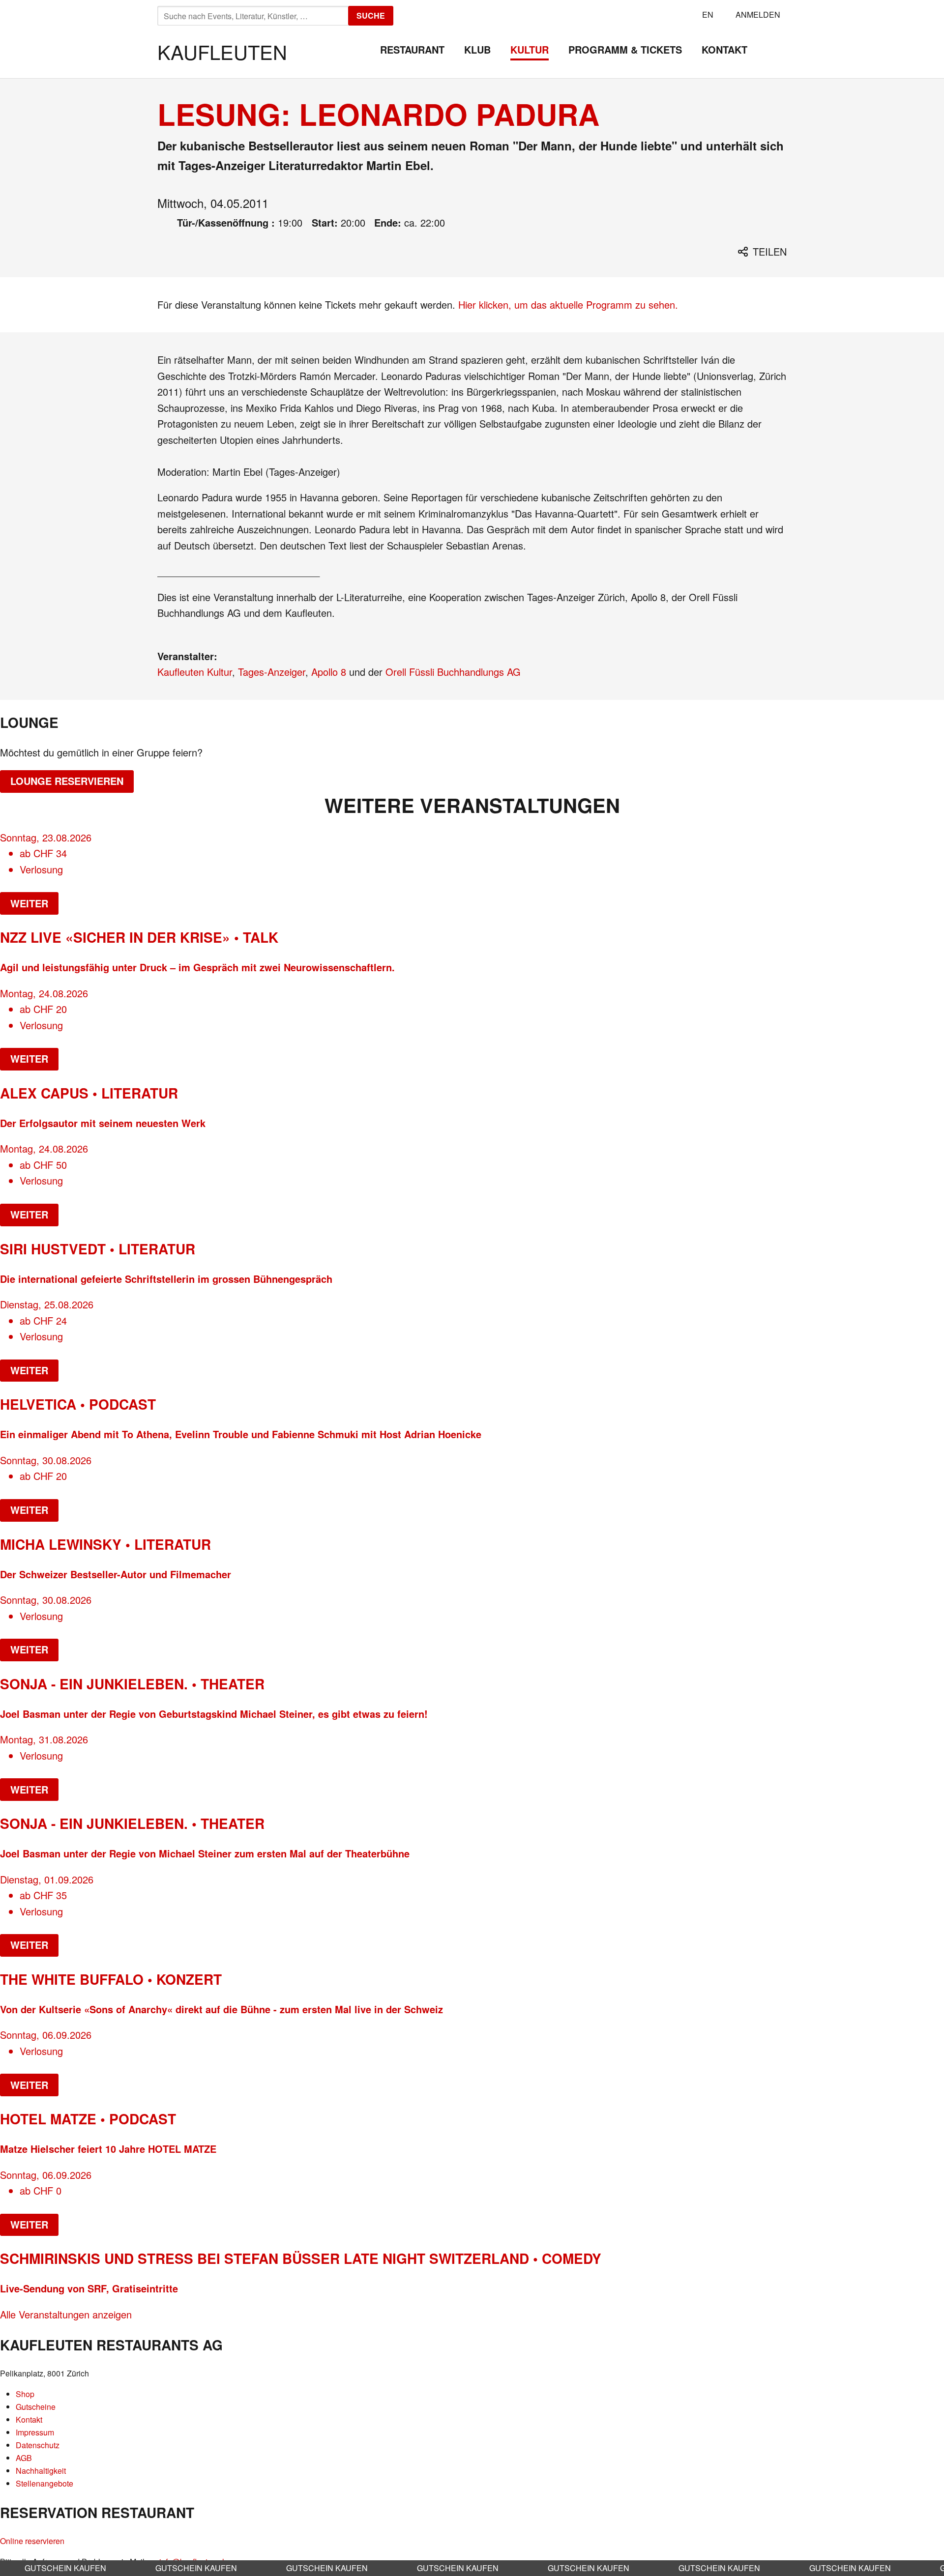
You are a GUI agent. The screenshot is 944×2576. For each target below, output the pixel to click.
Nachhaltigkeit (41, 2471)
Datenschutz (38, 2445)
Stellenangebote (44, 2483)
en (708, 14)
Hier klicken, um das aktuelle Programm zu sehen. (568, 304)
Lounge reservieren (67, 781)
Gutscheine (36, 2407)
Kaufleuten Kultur (195, 672)
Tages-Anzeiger (272, 672)
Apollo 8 (329, 672)
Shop (25, 2394)
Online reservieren (32, 2541)
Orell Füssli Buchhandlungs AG (453, 672)
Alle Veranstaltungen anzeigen (66, 2314)
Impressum (35, 2432)
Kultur (530, 49)
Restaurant (412, 49)
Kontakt (724, 49)
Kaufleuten (222, 51)
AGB (24, 2458)
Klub (477, 49)
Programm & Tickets (625, 49)
